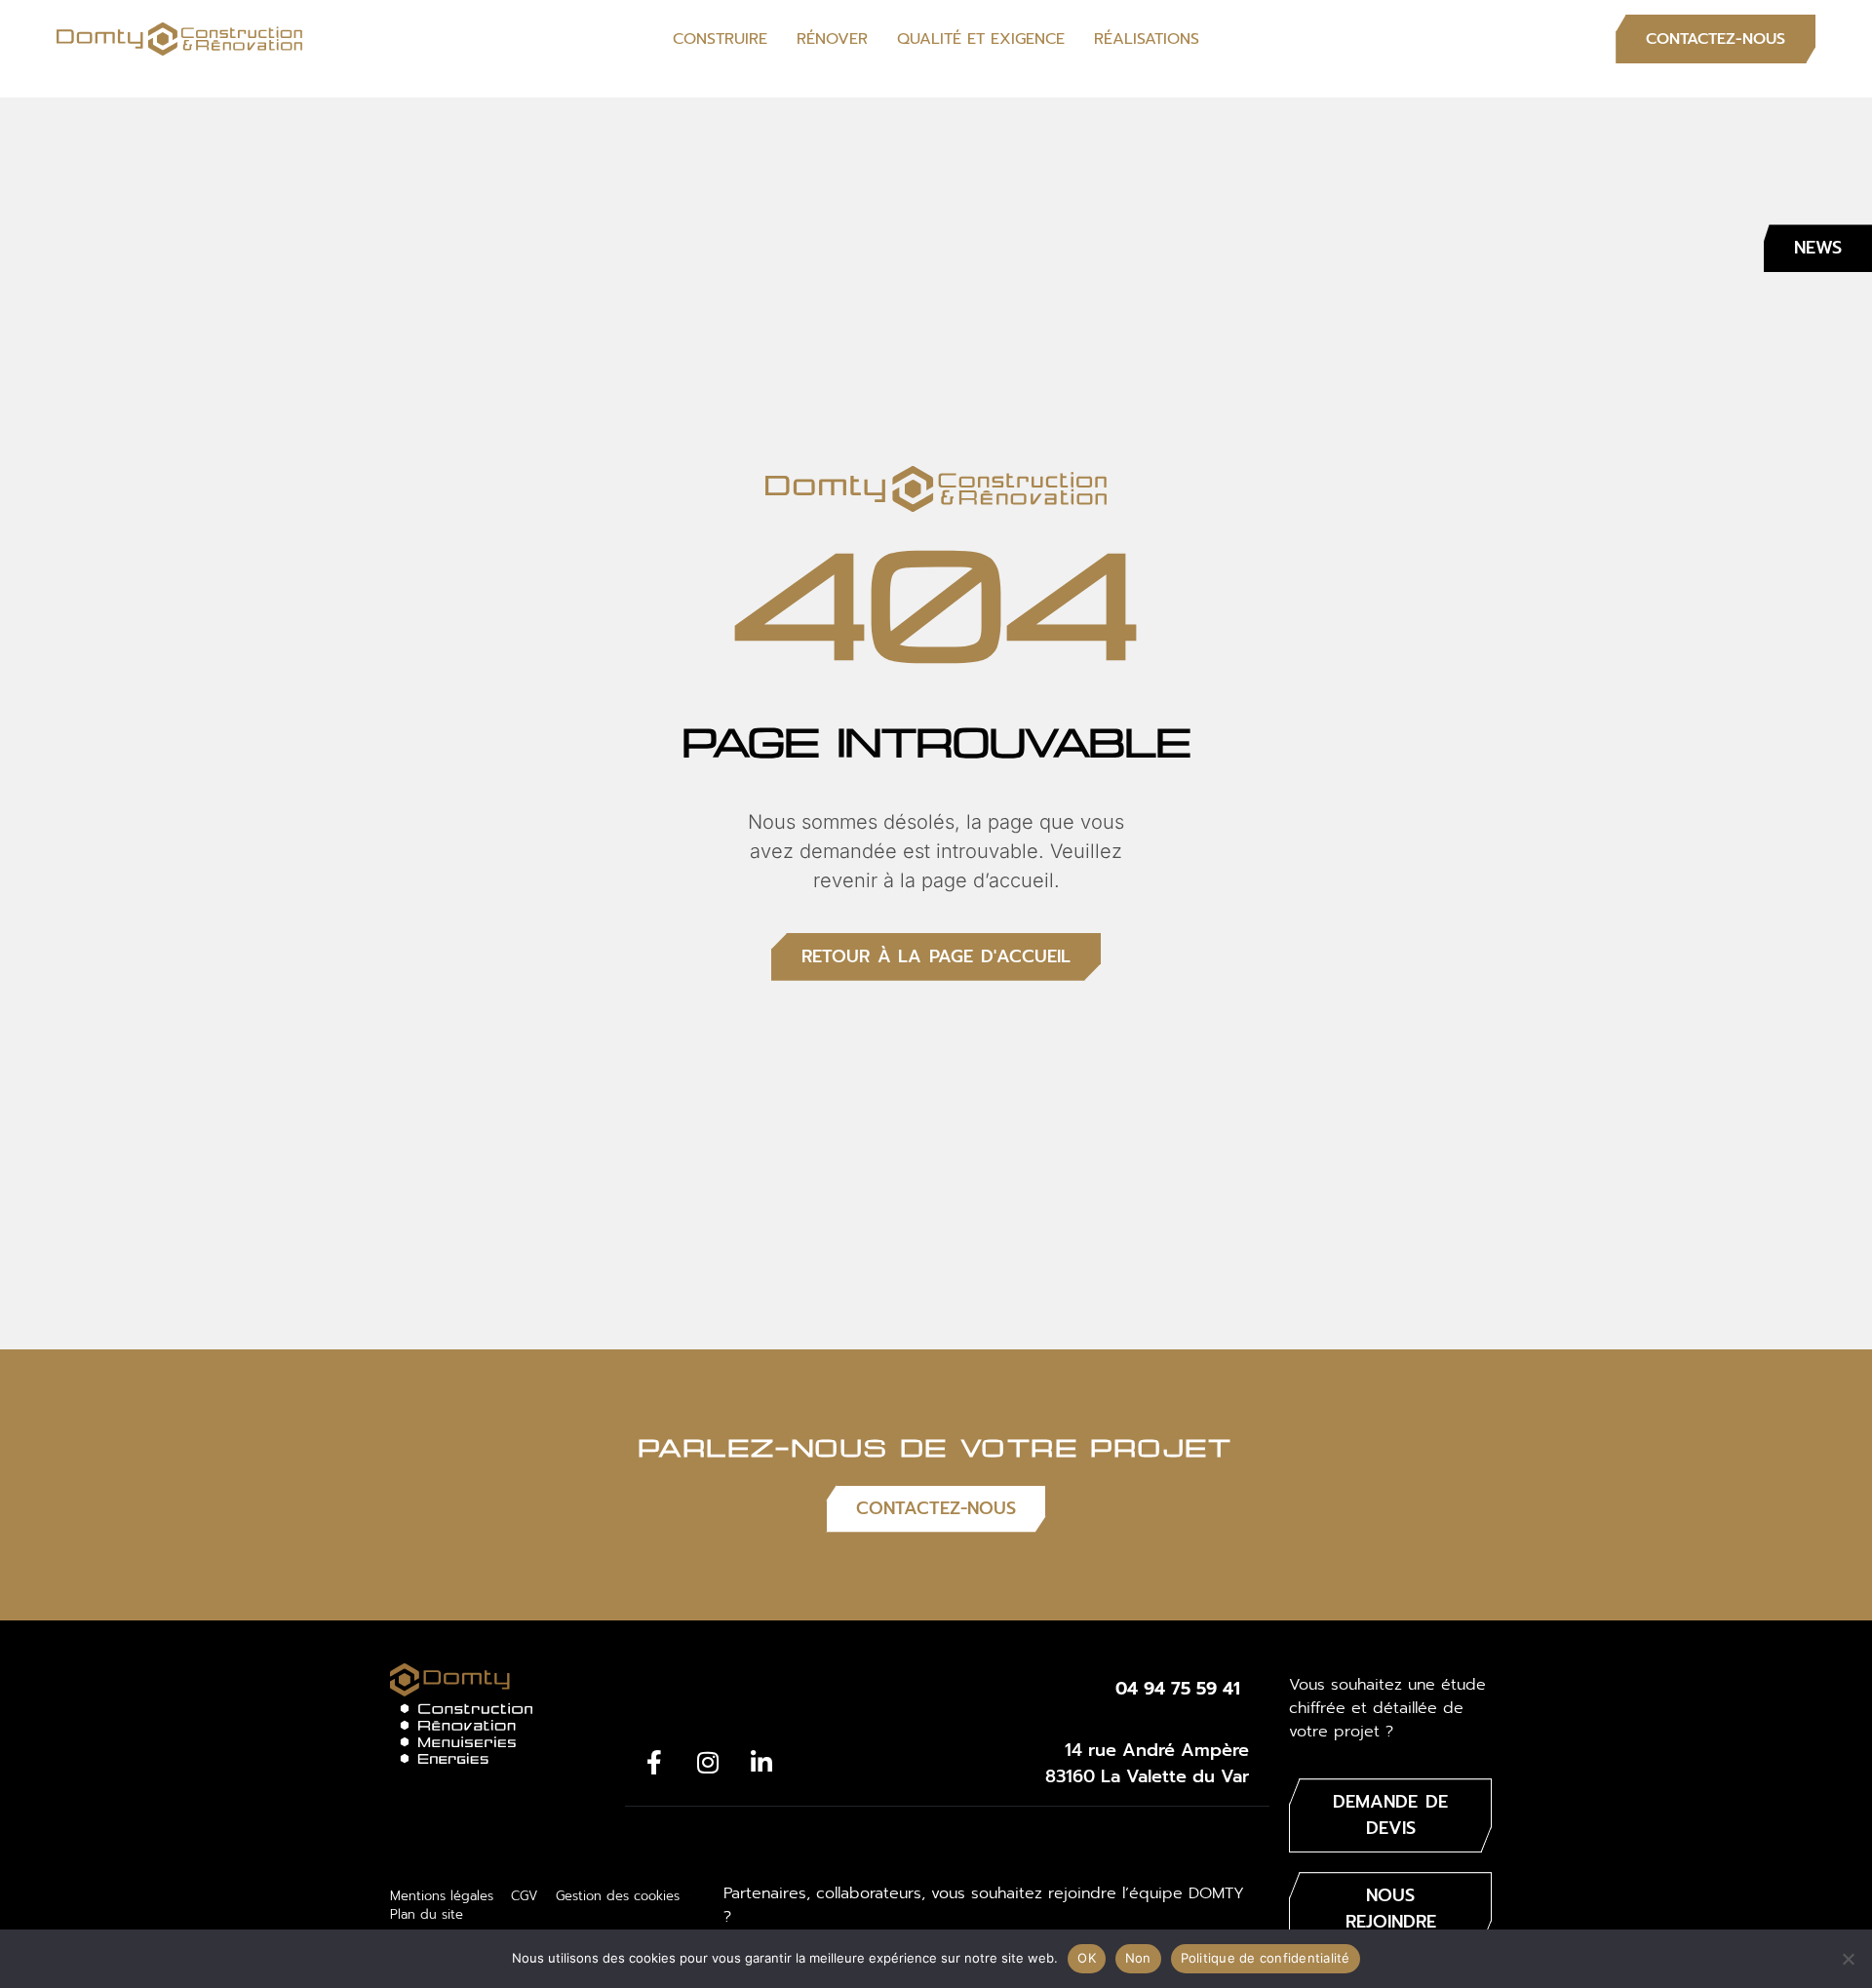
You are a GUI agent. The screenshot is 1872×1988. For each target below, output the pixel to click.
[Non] (1848, 1959)
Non (1138, 1958)
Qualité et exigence (981, 39)
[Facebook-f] (654, 1762)
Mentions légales (442, 1896)
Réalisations (1147, 39)
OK (1087, 1958)
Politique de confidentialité (1266, 1958)
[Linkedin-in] (761, 1762)
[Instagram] (708, 1762)
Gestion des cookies (618, 1896)
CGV (525, 1896)
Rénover (832, 39)
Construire (720, 39)
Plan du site (427, 1914)
